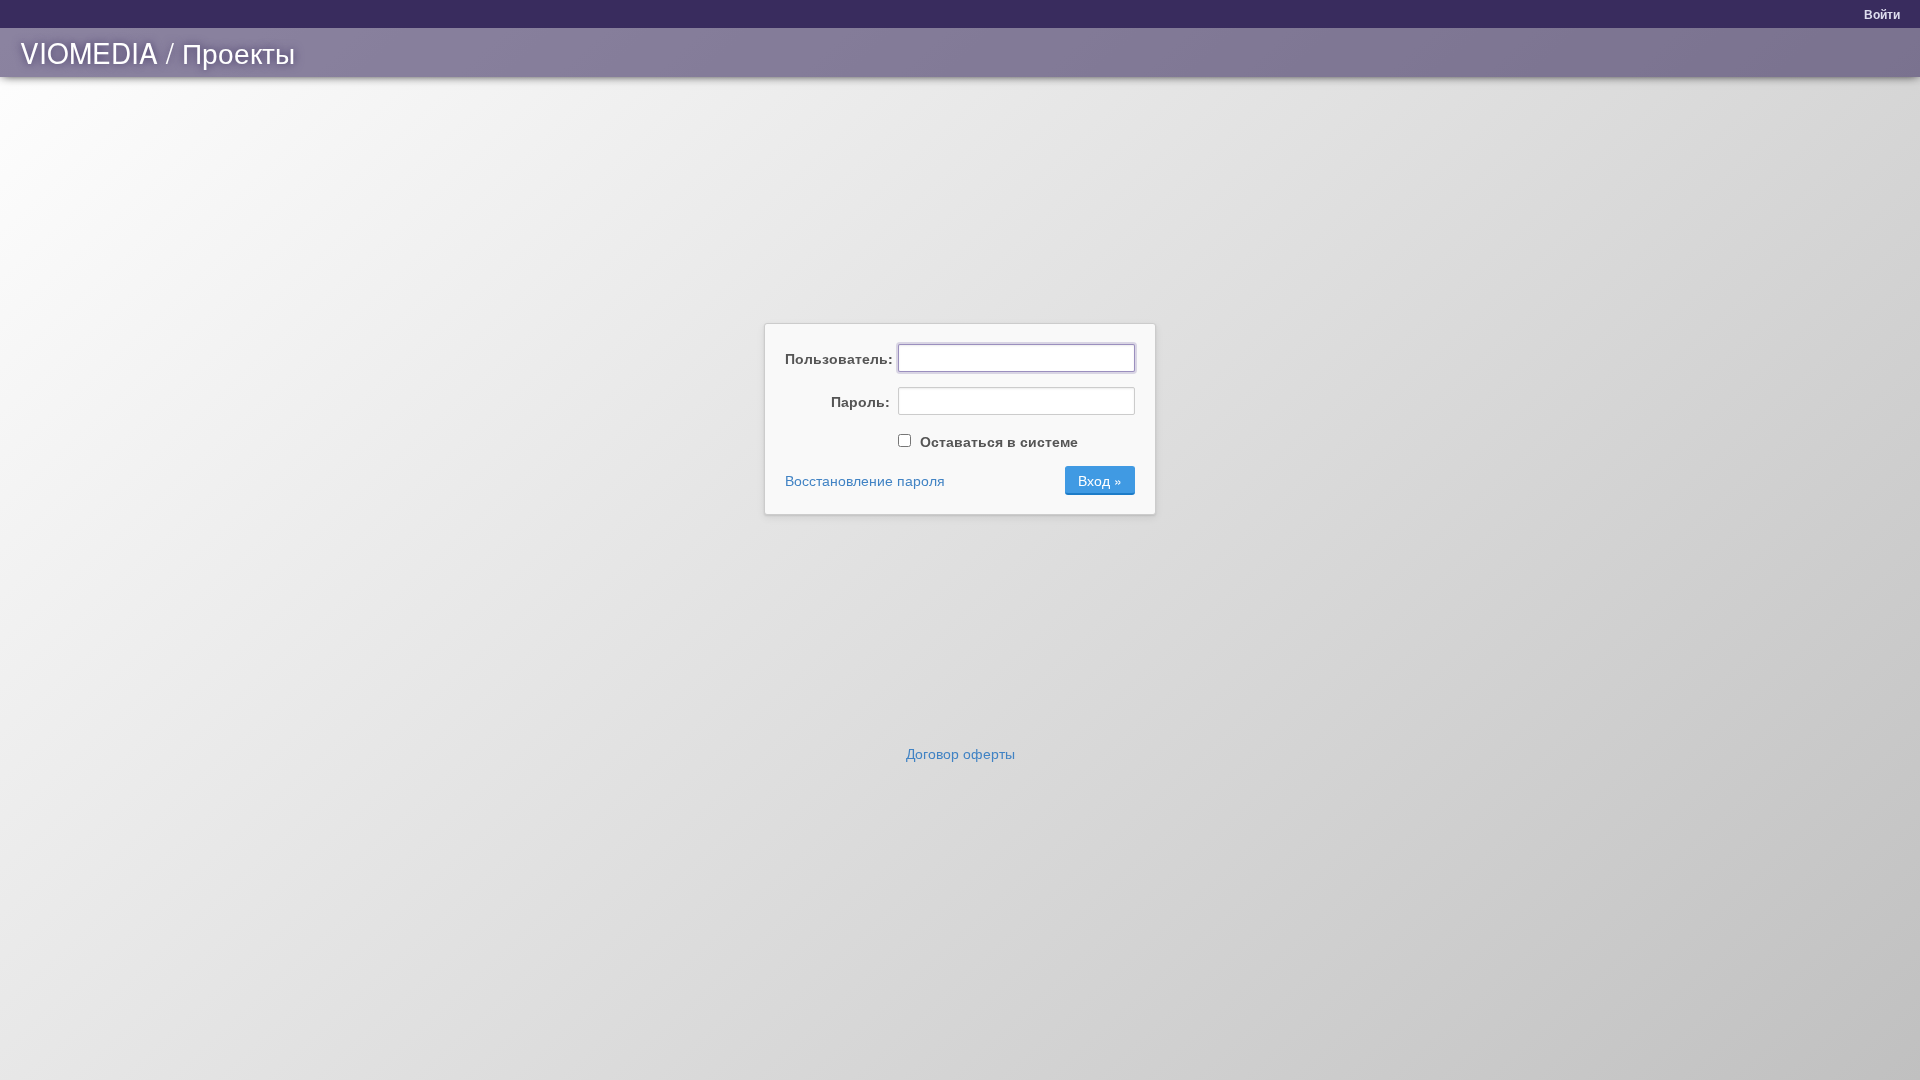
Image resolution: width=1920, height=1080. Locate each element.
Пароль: (860, 401)
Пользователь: (837, 358)
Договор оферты (960, 753)
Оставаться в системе (997, 441)
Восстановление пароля (865, 480)
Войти (1882, 14)
